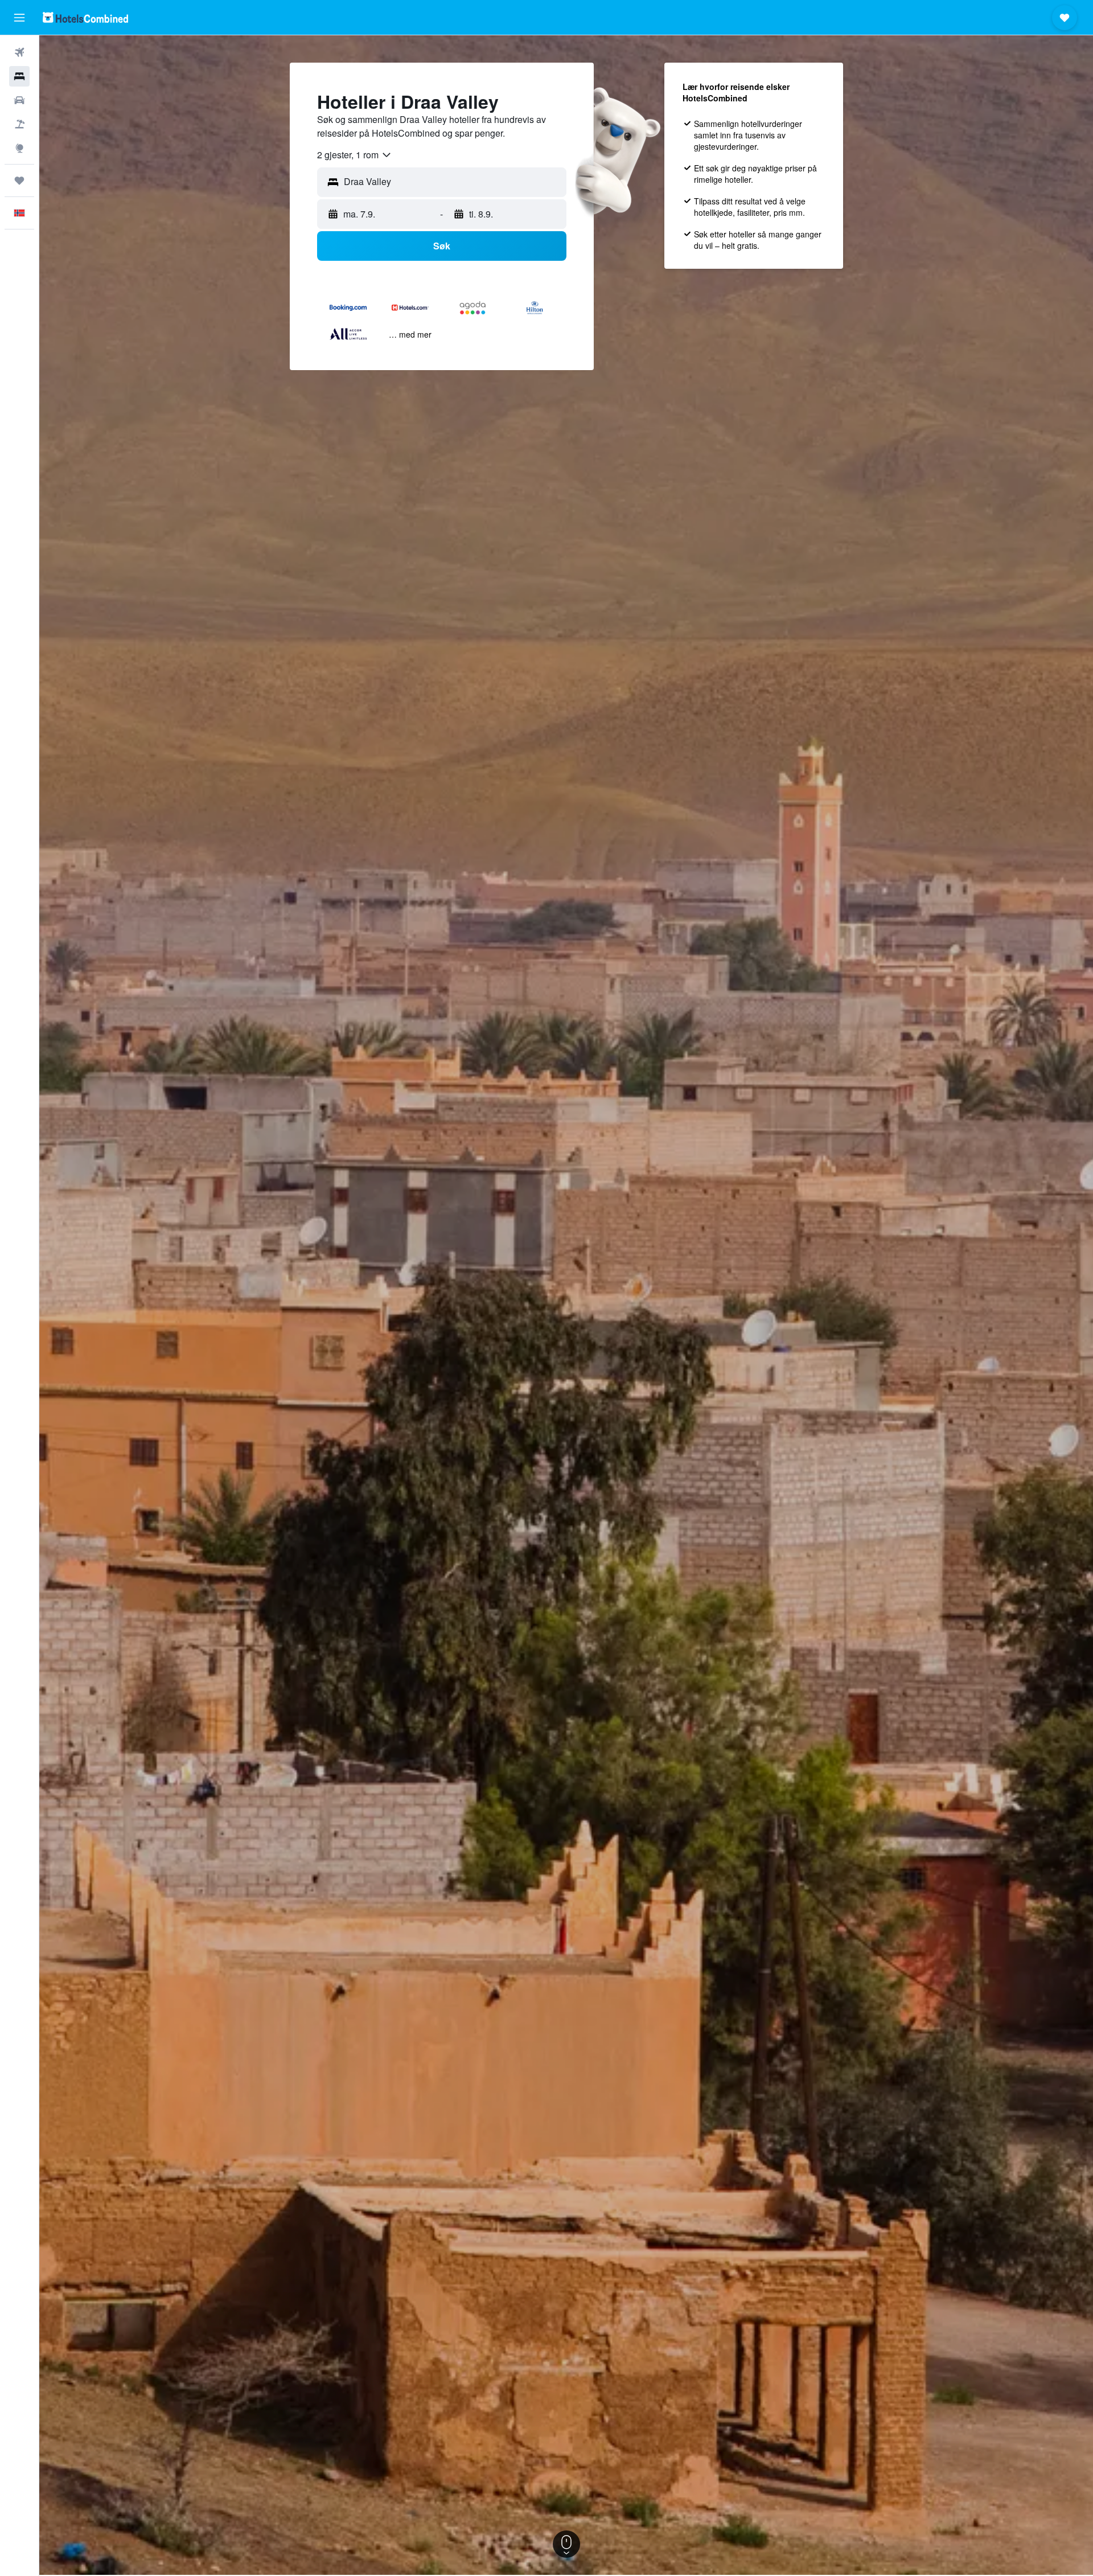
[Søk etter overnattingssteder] (19, 76)
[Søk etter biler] (19, 100)
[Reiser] (19, 181)
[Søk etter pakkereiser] (19, 124)
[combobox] (355, 155)
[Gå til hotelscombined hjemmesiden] (85, 17)
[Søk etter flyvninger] (19, 52)
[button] (19, 18)
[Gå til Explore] (19, 148)
